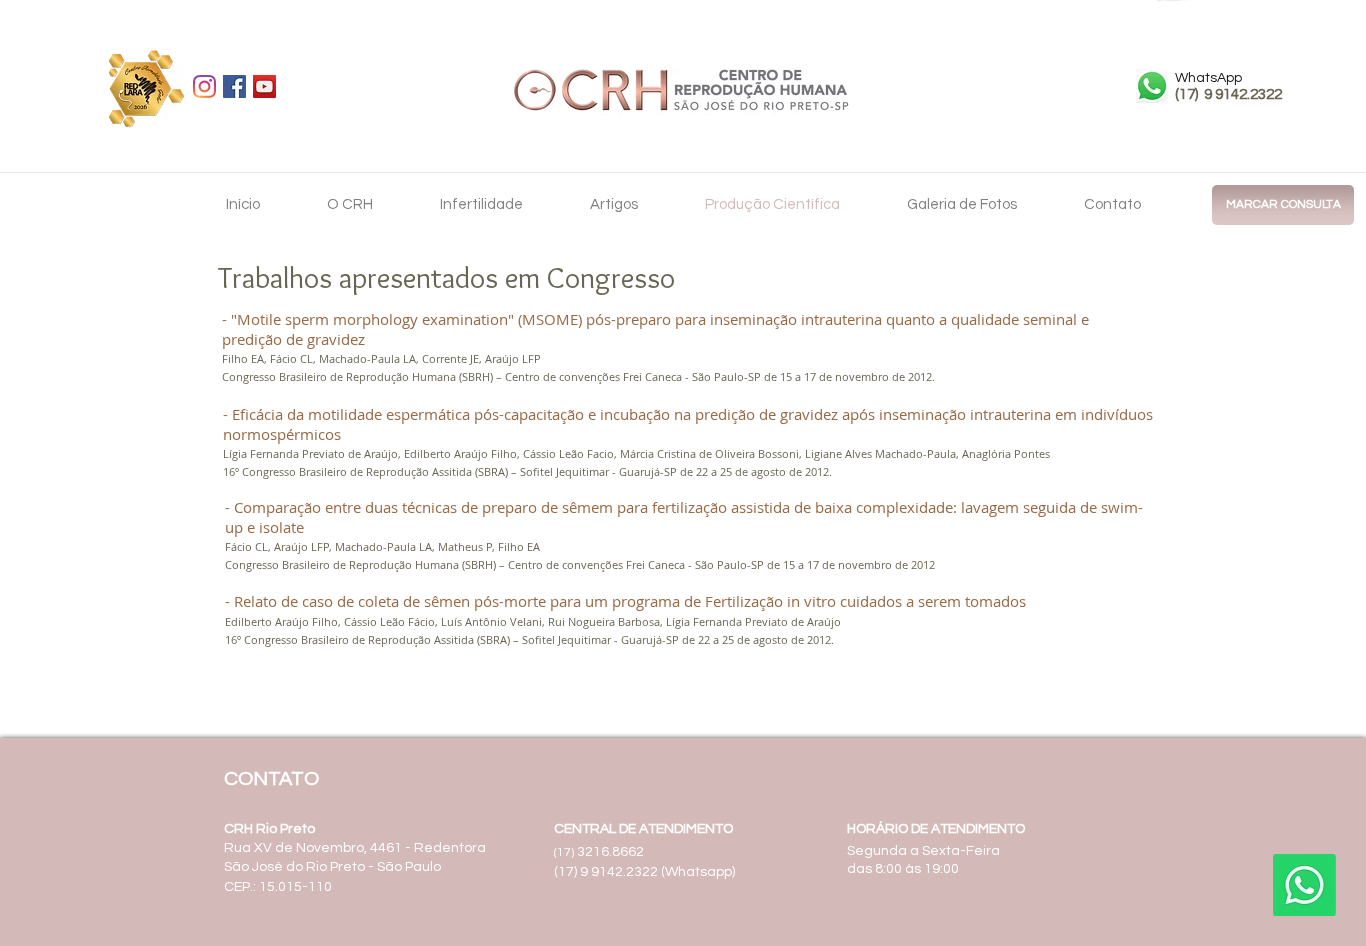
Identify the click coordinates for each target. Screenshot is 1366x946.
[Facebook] (234, 86)
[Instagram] (204, 86)
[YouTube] (264, 86)
